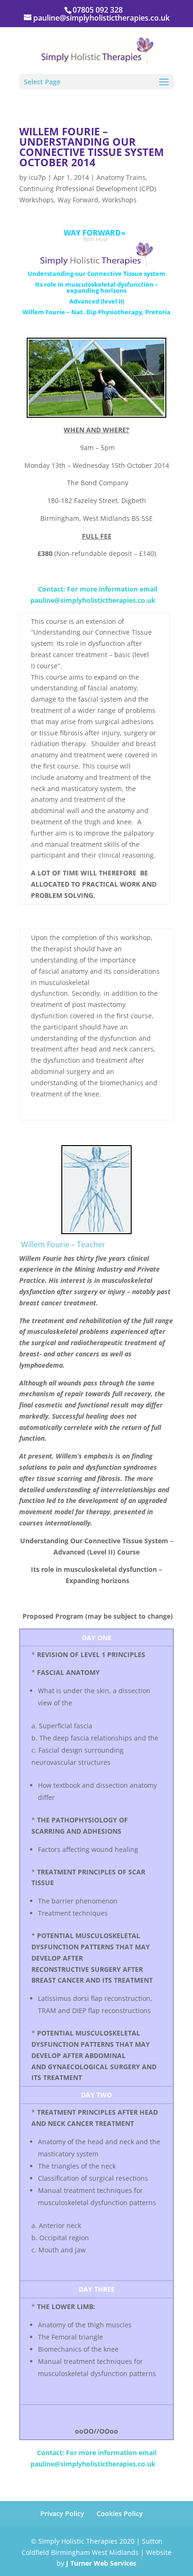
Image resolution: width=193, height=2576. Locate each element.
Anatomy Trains (121, 177)
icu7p (37, 177)
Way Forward (78, 200)
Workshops (119, 200)
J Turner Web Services (101, 2563)
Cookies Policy (120, 2513)
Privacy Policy (62, 2513)
